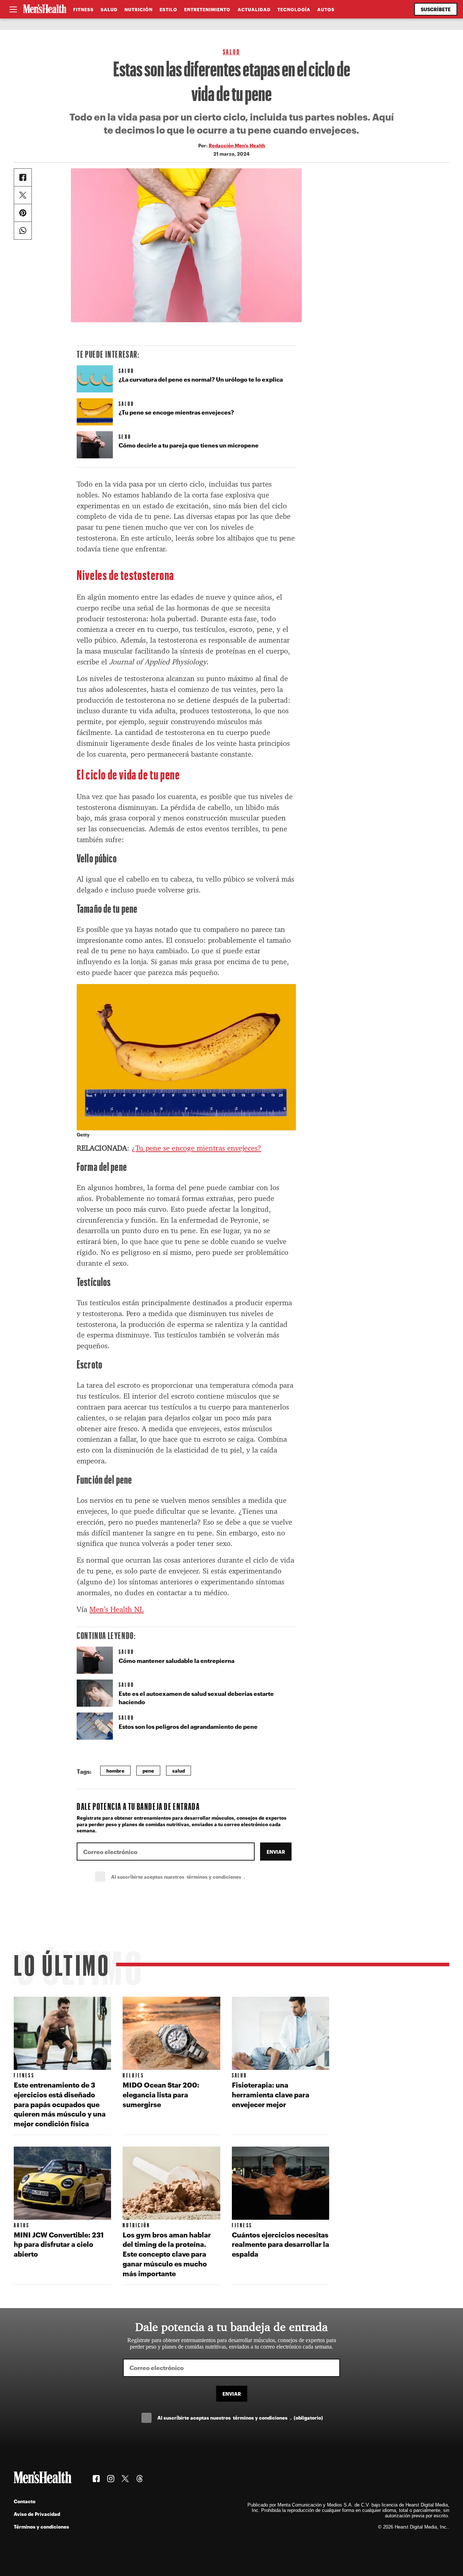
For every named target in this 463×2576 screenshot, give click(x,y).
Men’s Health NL (116, 1609)
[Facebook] (23, 177)
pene (148, 1771)
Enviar (276, 1852)
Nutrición (139, 9)
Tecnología (294, 9)
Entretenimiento (207, 9)
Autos (326, 9)
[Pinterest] (23, 213)
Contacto (25, 2501)
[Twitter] (23, 195)
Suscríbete (436, 9)
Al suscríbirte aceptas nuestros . (194, 1877)
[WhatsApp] (23, 231)
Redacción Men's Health (237, 145)
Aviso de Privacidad (37, 2514)
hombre (115, 1771)
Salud (109, 9)
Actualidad (254, 9)
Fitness (83, 9)
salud (179, 1771)
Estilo (168, 9)
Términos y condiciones (41, 2527)
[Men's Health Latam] (45, 9)
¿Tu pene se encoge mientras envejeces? (196, 1148)
